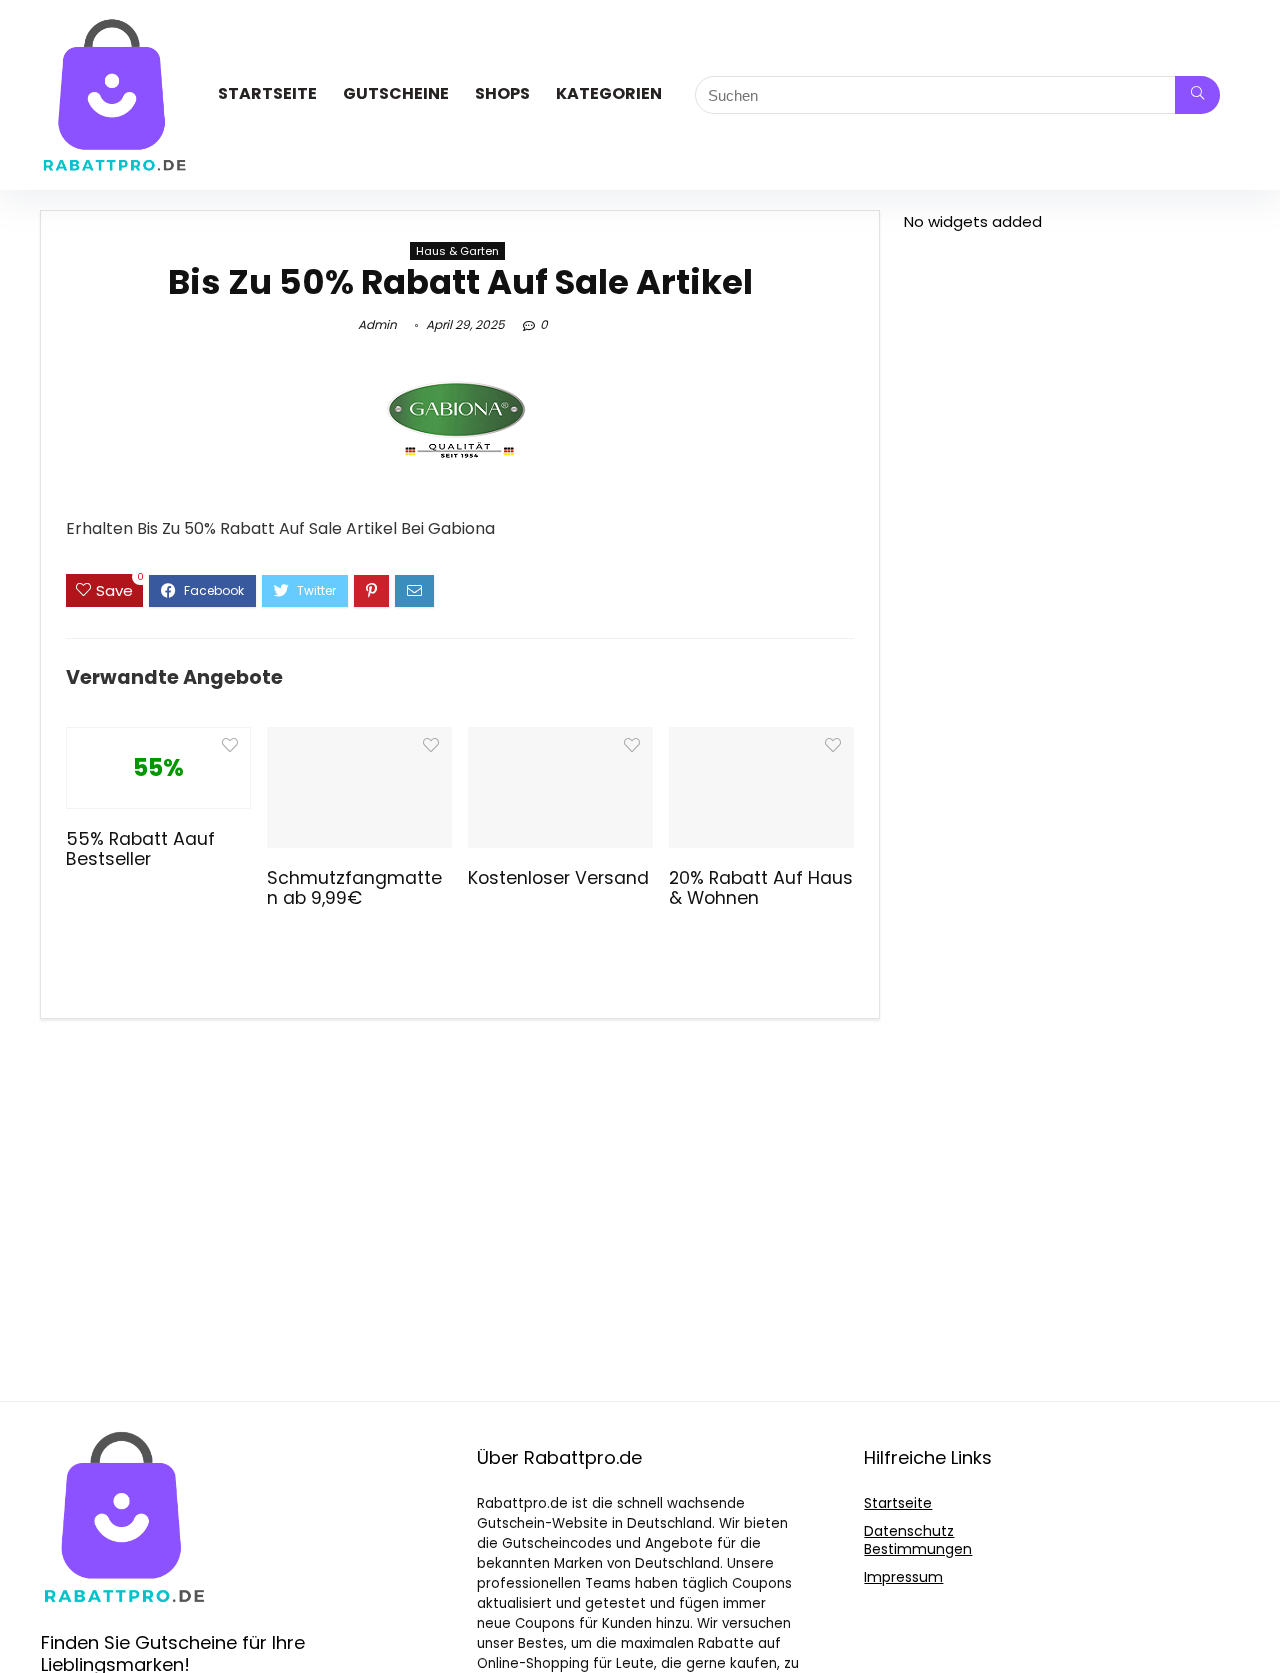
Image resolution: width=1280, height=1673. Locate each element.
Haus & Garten (457, 251)
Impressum (903, 1577)
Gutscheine (396, 93)
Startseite (267, 93)
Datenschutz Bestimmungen (918, 1540)
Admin (377, 324)
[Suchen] (1197, 95)
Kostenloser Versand (558, 878)
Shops (502, 93)
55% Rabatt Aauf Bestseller (140, 849)
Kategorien (609, 93)
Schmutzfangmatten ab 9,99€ (354, 888)
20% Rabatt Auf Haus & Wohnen (761, 888)
